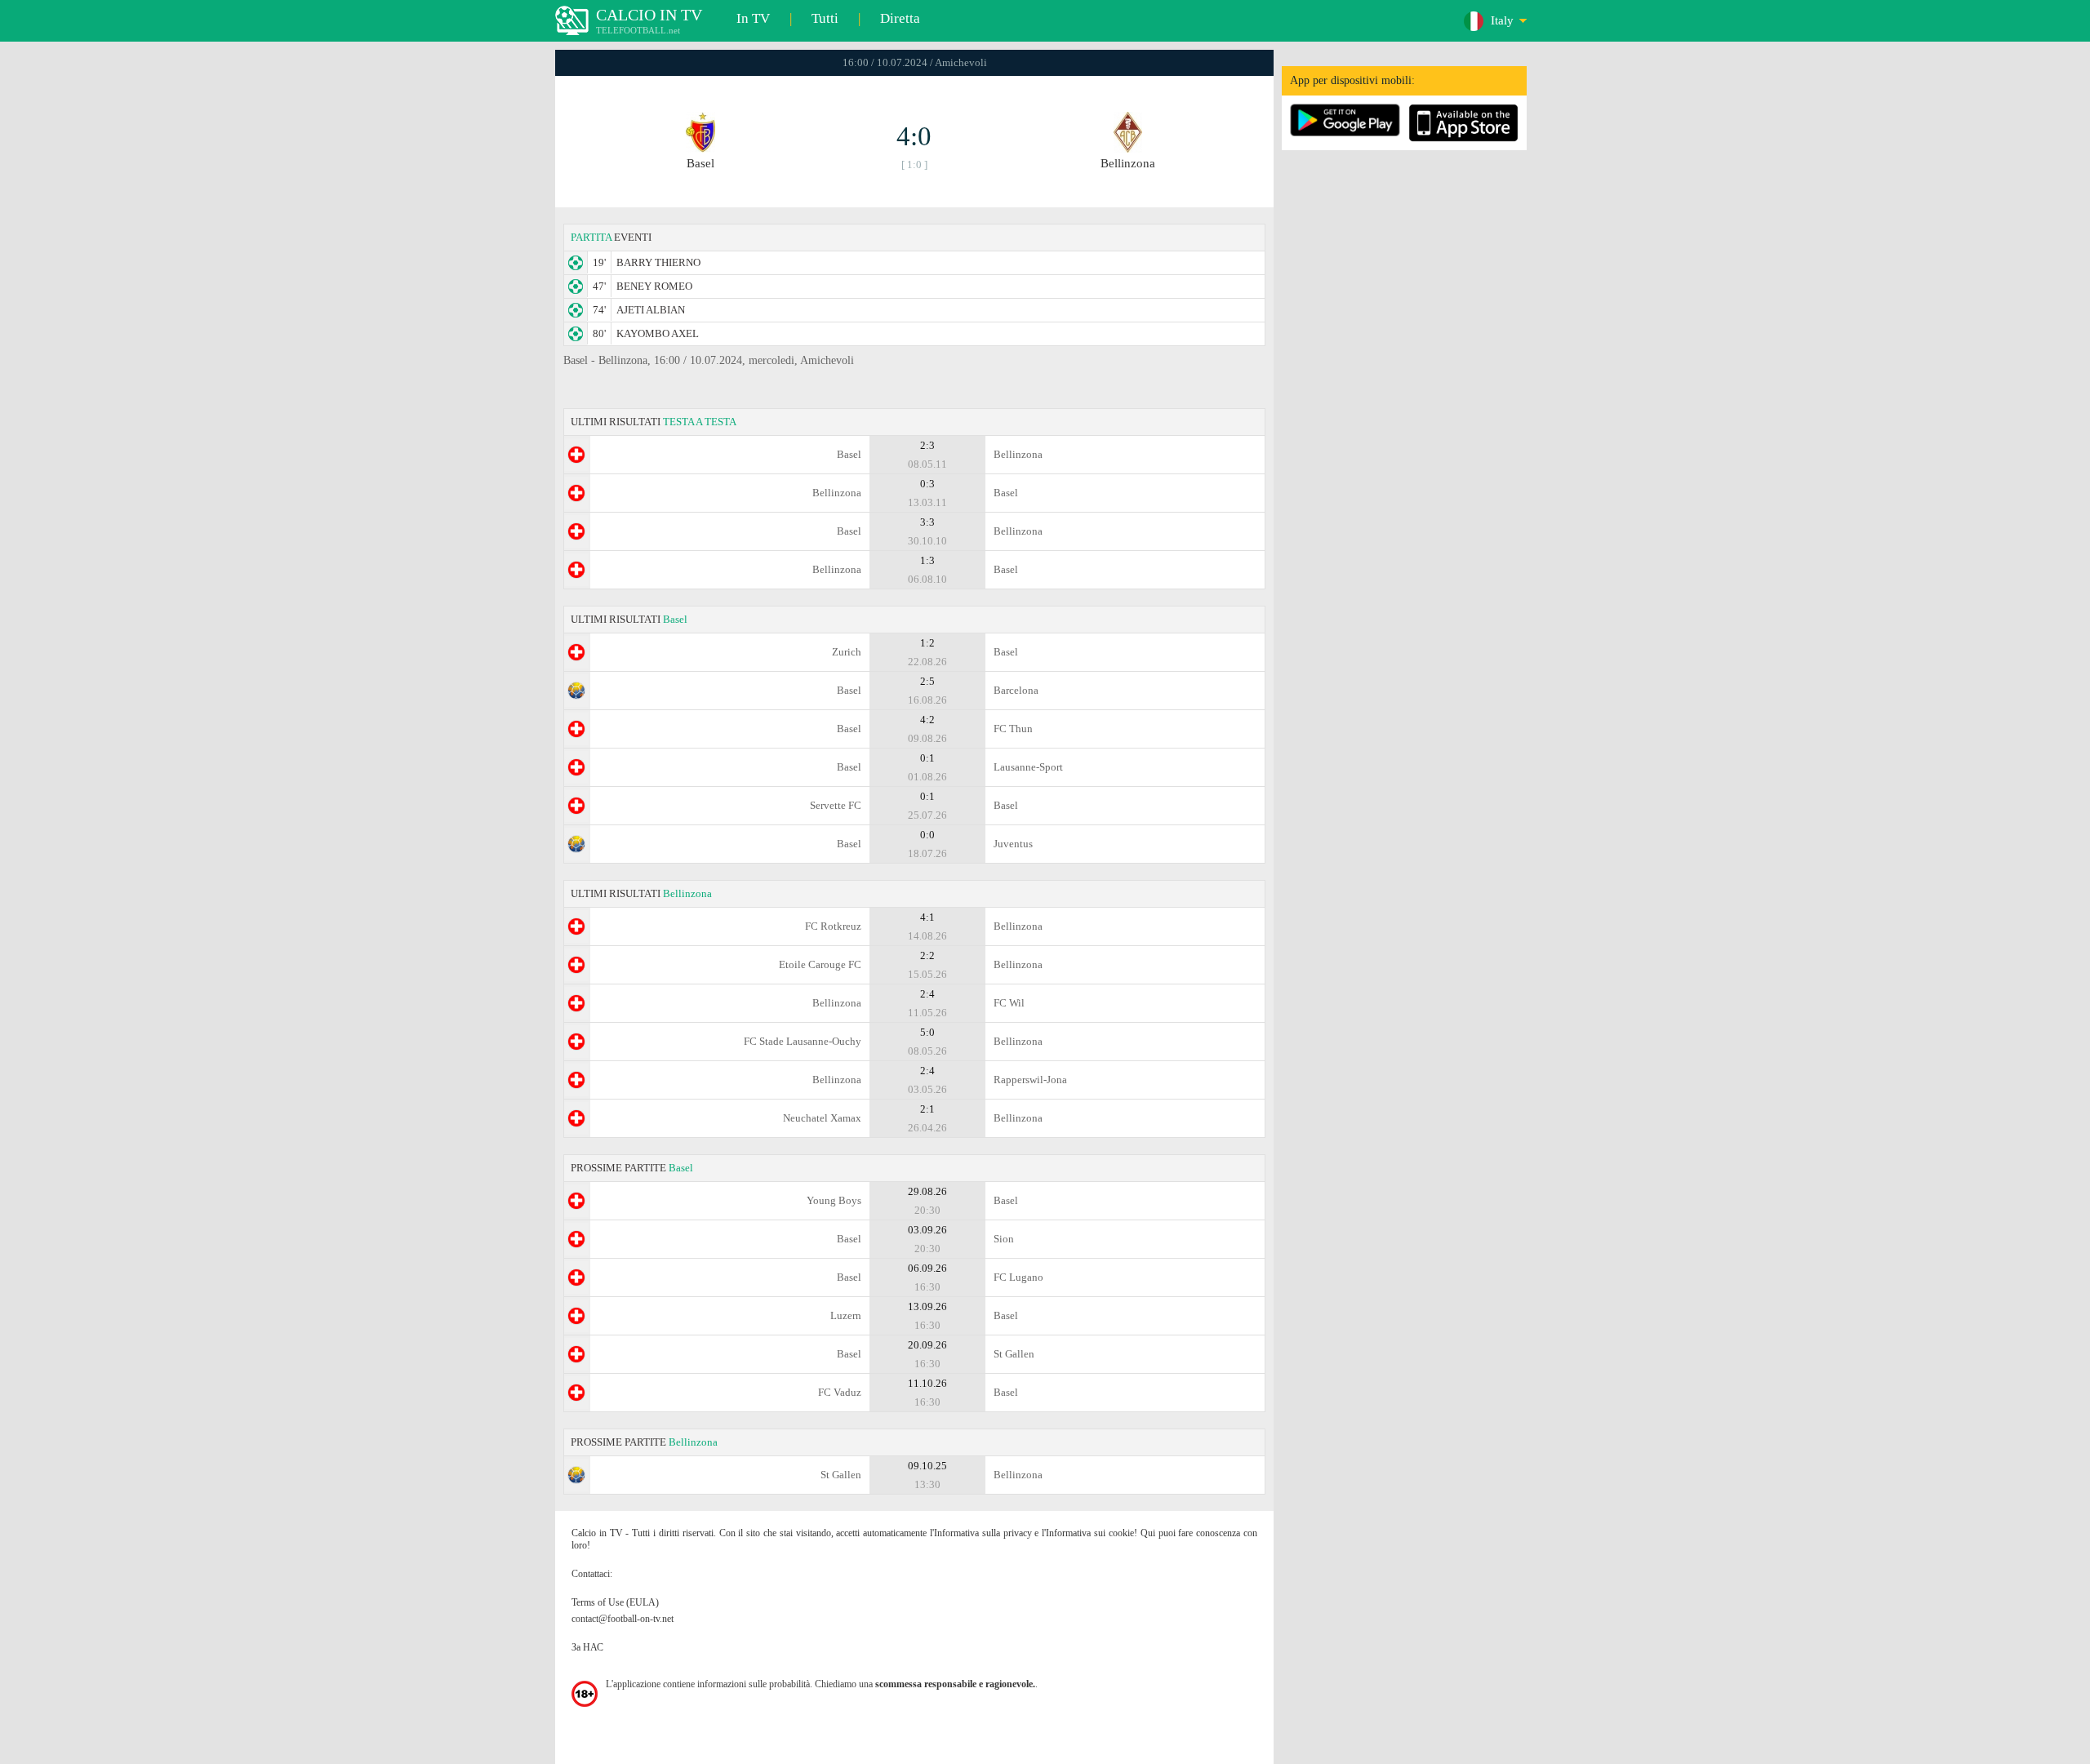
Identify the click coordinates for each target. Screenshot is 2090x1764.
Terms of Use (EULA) (615, 1602)
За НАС (587, 1647)
